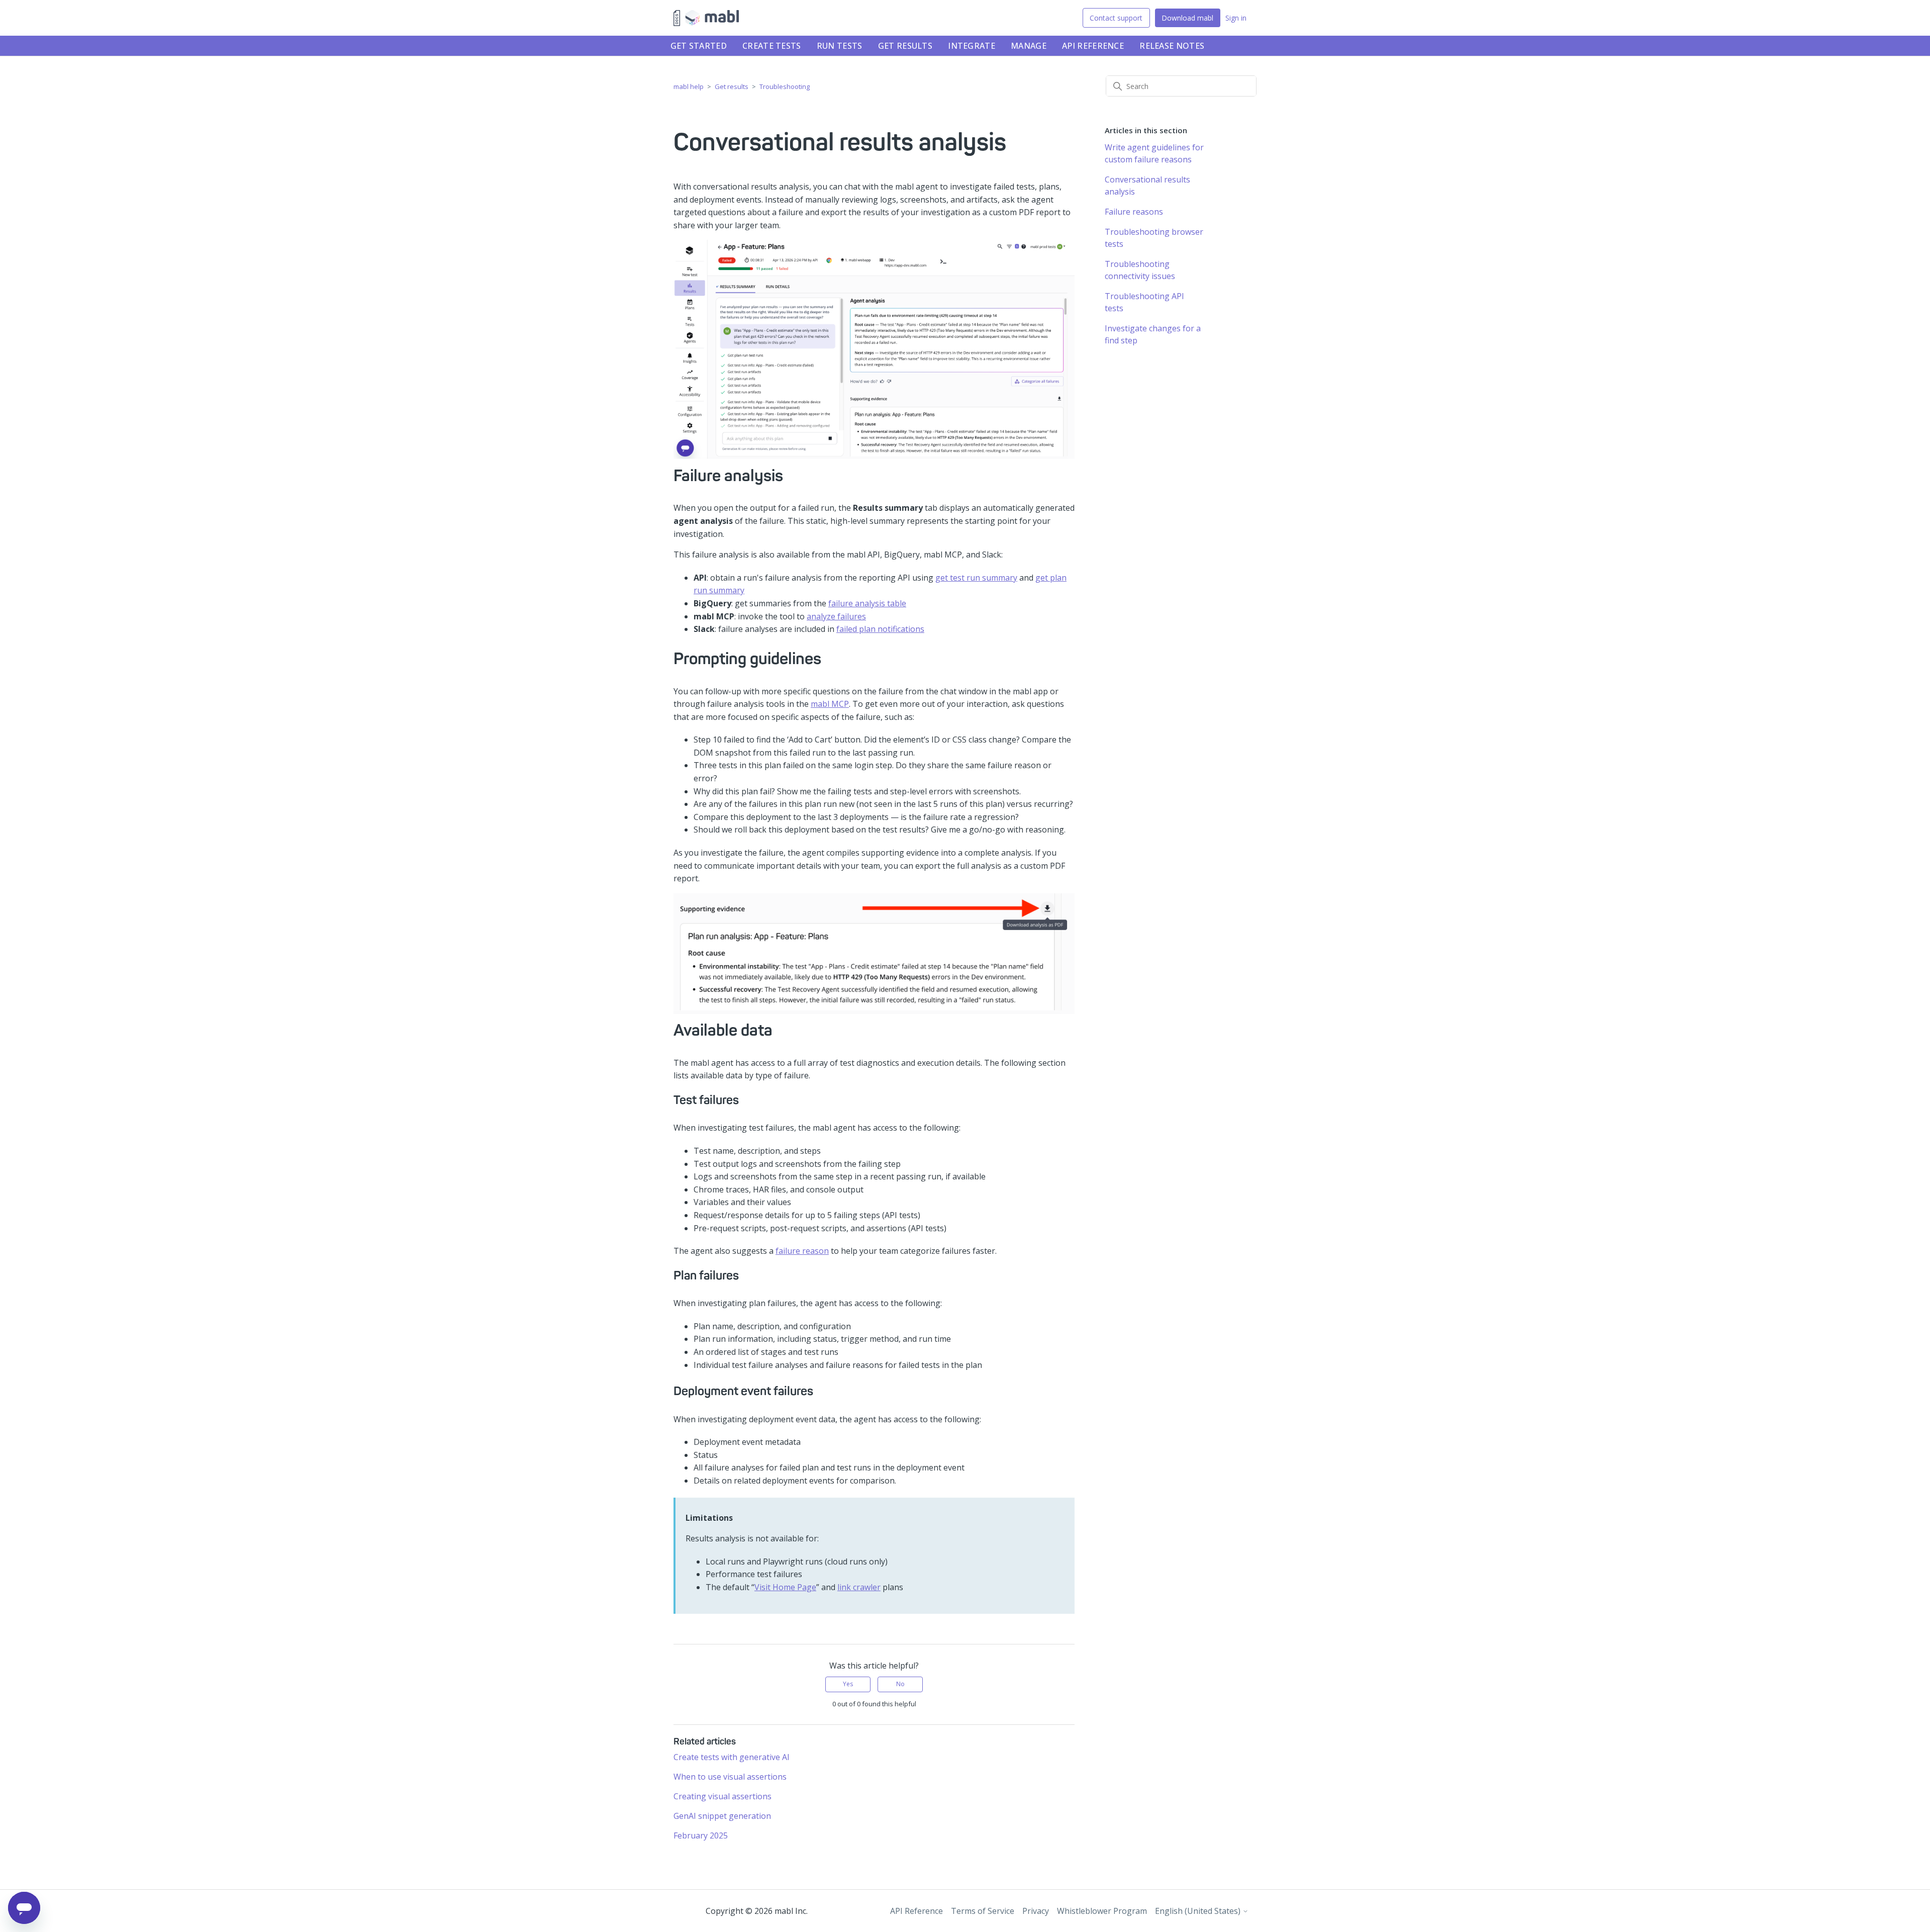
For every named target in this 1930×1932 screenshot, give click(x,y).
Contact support (1116, 18)
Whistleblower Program (1102, 1911)
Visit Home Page (785, 1587)
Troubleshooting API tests (1144, 302)
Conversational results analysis (1147, 186)
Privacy (1036, 1911)
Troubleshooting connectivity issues (1140, 270)
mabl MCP (830, 704)
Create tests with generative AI (732, 1757)
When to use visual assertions (730, 1777)
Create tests (772, 46)
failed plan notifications (880, 629)
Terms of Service (983, 1911)
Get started (699, 46)
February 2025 (701, 1835)
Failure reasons (1134, 212)
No (900, 1684)
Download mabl (1187, 18)
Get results (905, 46)
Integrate (972, 46)
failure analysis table (867, 603)
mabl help (689, 86)
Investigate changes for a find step (1153, 334)
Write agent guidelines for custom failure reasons (1154, 153)
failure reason (802, 1251)
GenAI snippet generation (722, 1816)
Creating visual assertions (722, 1796)
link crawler (859, 1587)
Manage (1029, 46)
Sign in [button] (1236, 18)
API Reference (1093, 46)
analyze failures (836, 616)
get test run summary (976, 578)
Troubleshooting (785, 86)
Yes (848, 1684)
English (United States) (1199, 1911)
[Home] (706, 18)
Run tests (840, 46)
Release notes (1172, 46)
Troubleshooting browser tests (1154, 238)
